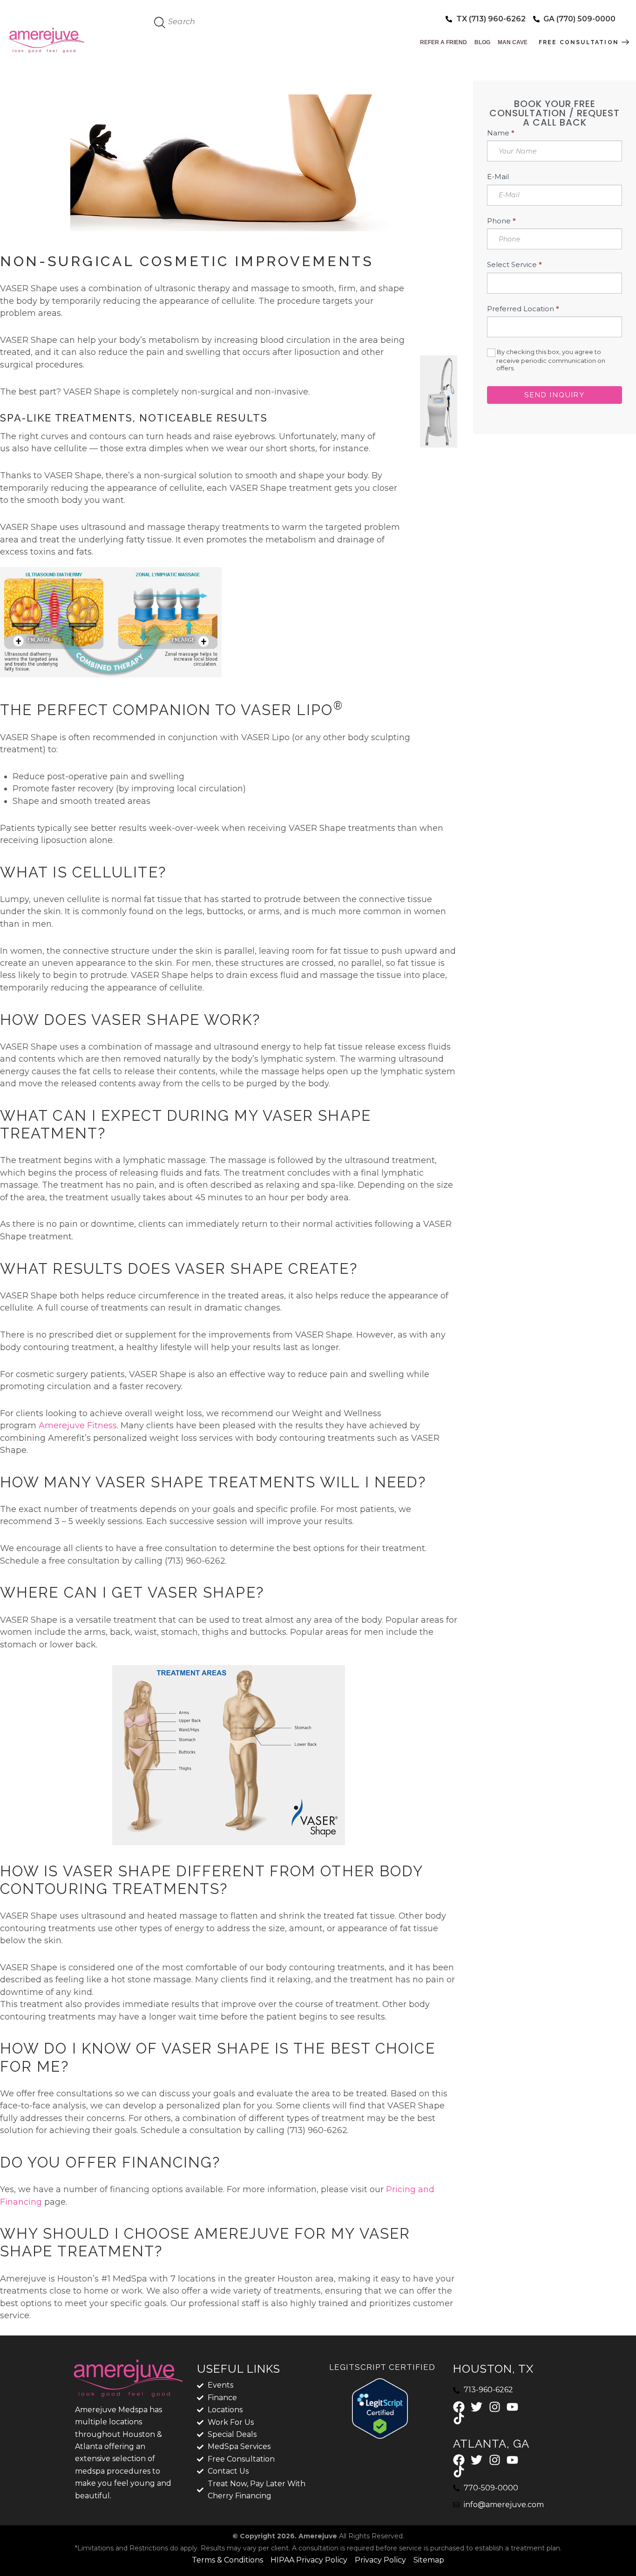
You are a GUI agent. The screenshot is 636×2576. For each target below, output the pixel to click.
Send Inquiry (554, 395)
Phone (501, 221)
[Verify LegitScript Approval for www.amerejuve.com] (380, 2384)
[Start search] (160, 23)
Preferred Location (523, 309)
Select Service (514, 265)
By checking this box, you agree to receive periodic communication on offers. (550, 360)
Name (501, 133)
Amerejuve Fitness (78, 1425)
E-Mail (498, 177)
